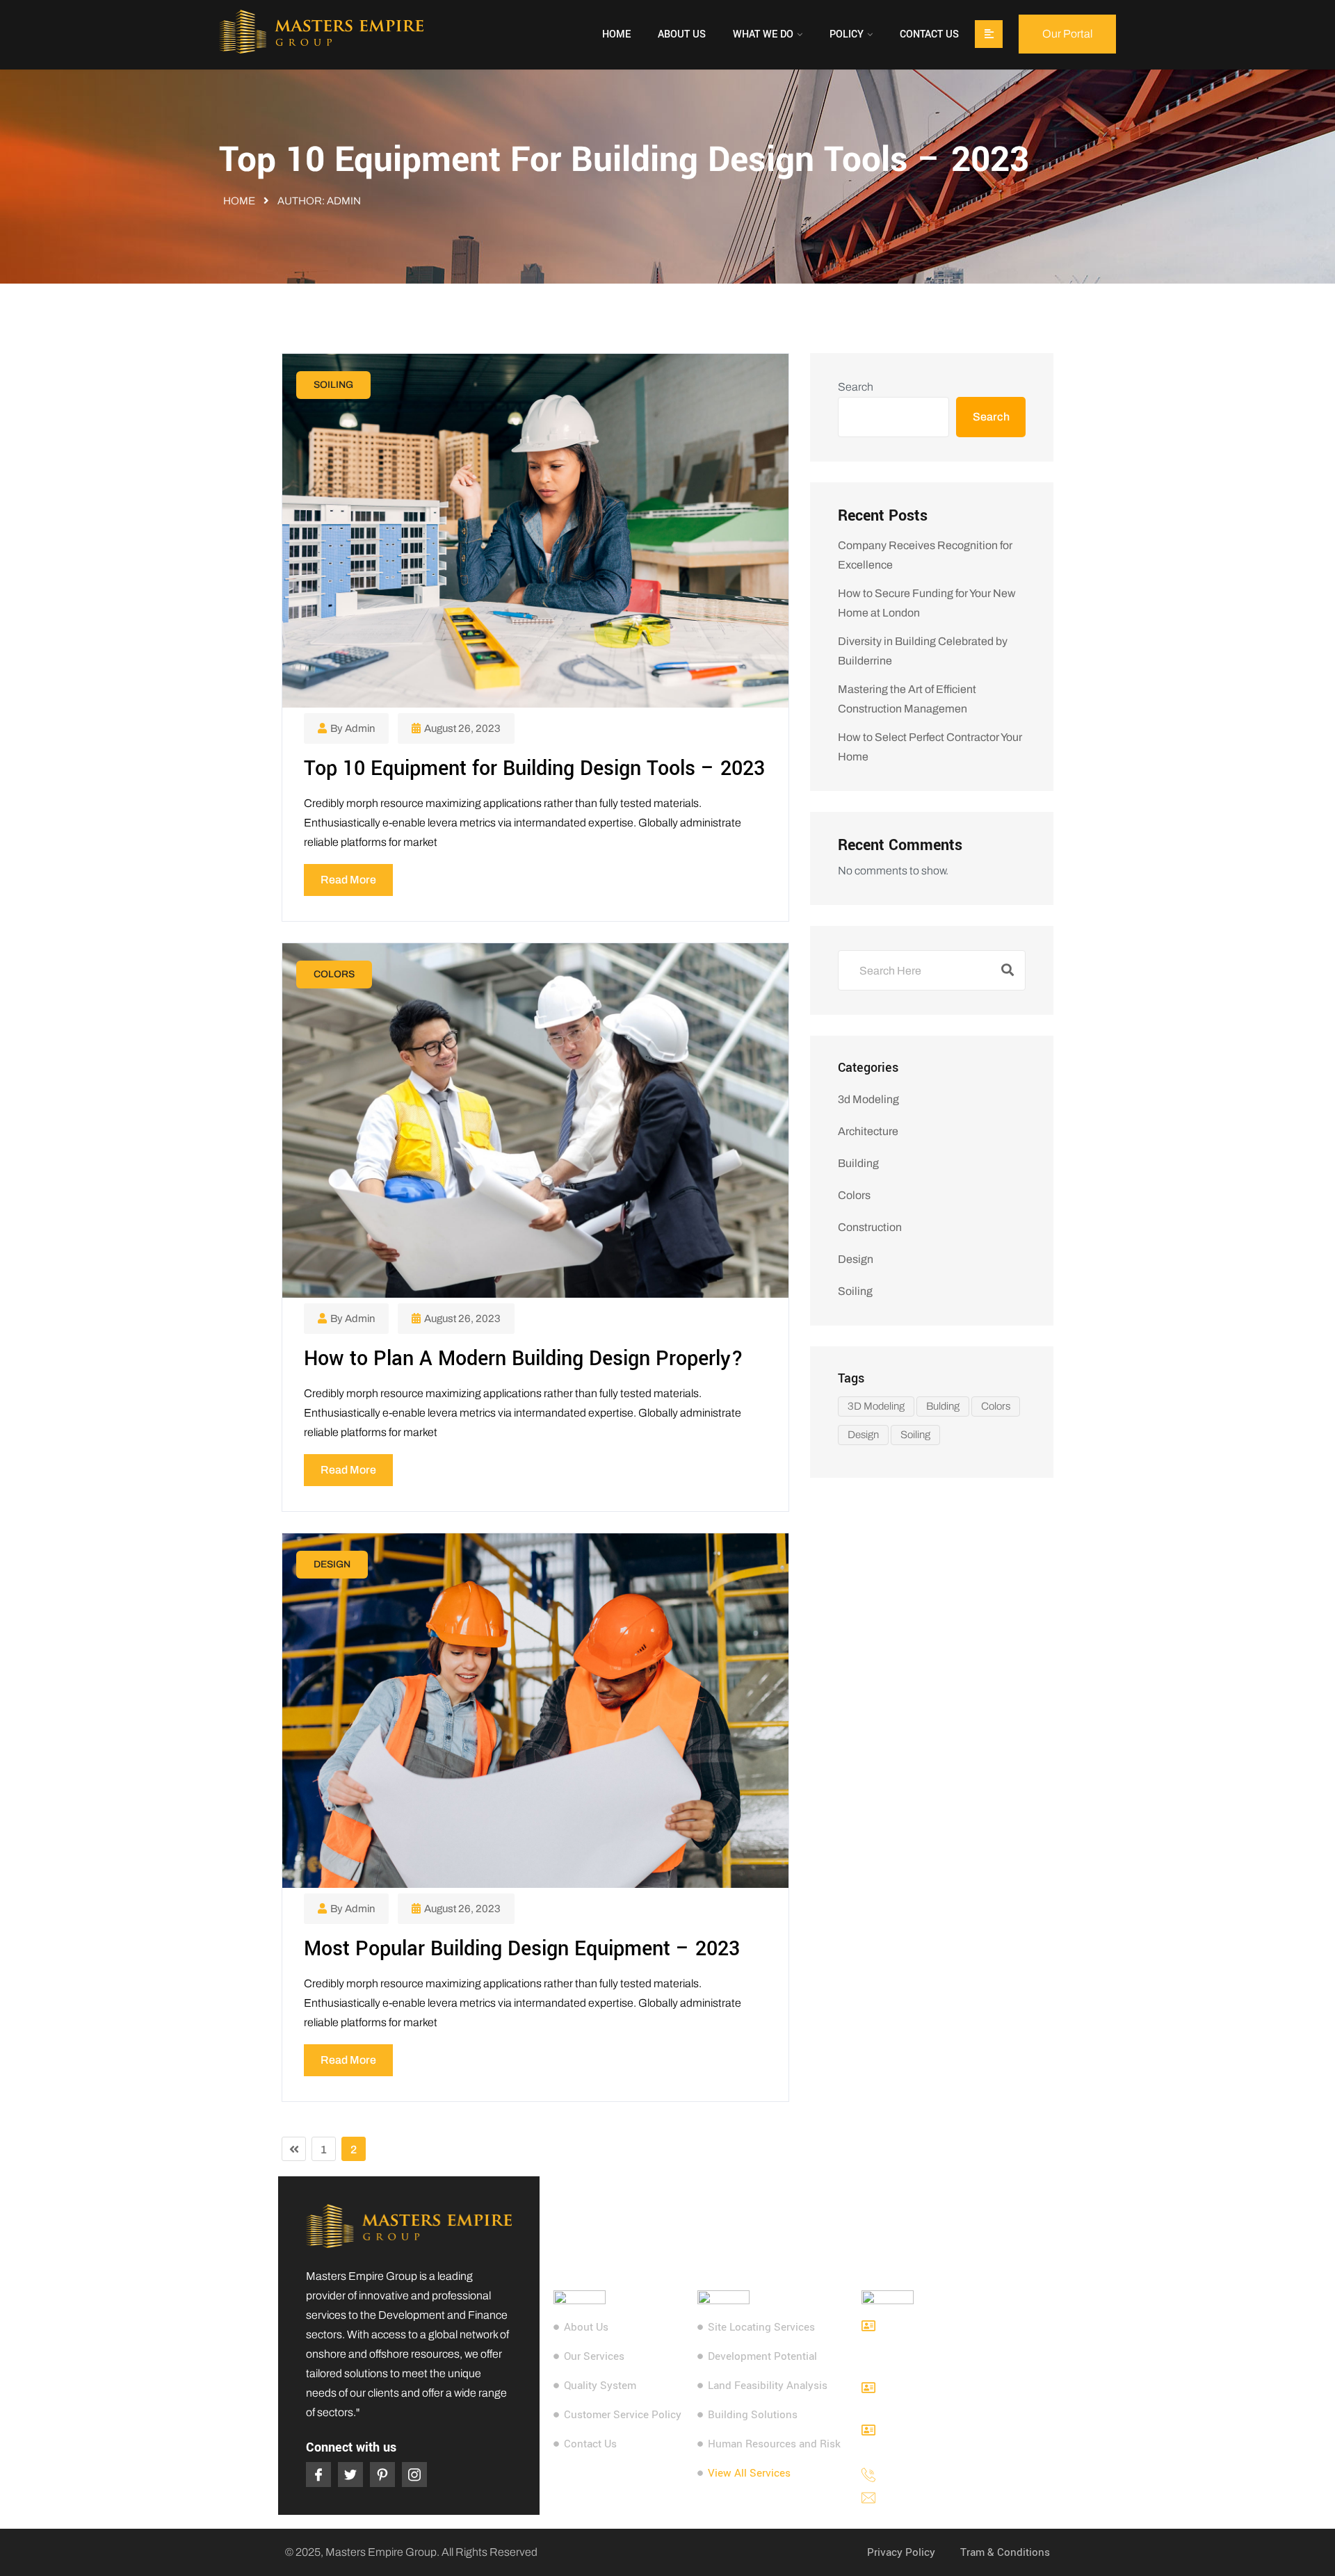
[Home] (321, 34)
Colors (334, 974)
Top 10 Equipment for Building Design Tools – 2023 (534, 768)
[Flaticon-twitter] (350, 2475)
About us (682, 34)
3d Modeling (868, 1099)
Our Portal (1067, 34)
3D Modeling (876, 1406)
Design (332, 1564)
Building (858, 1163)
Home (616, 34)
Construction (870, 1227)
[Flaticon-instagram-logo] (414, 2475)
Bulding (943, 1406)
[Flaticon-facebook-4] (318, 2475)
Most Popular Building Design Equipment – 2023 (522, 1949)
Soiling (333, 385)
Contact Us (929, 34)
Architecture (868, 1131)
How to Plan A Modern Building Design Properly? (524, 1359)
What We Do (763, 34)
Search (856, 387)
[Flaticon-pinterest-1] (382, 2475)
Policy (847, 34)
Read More (348, 880)
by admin (353, 728)
